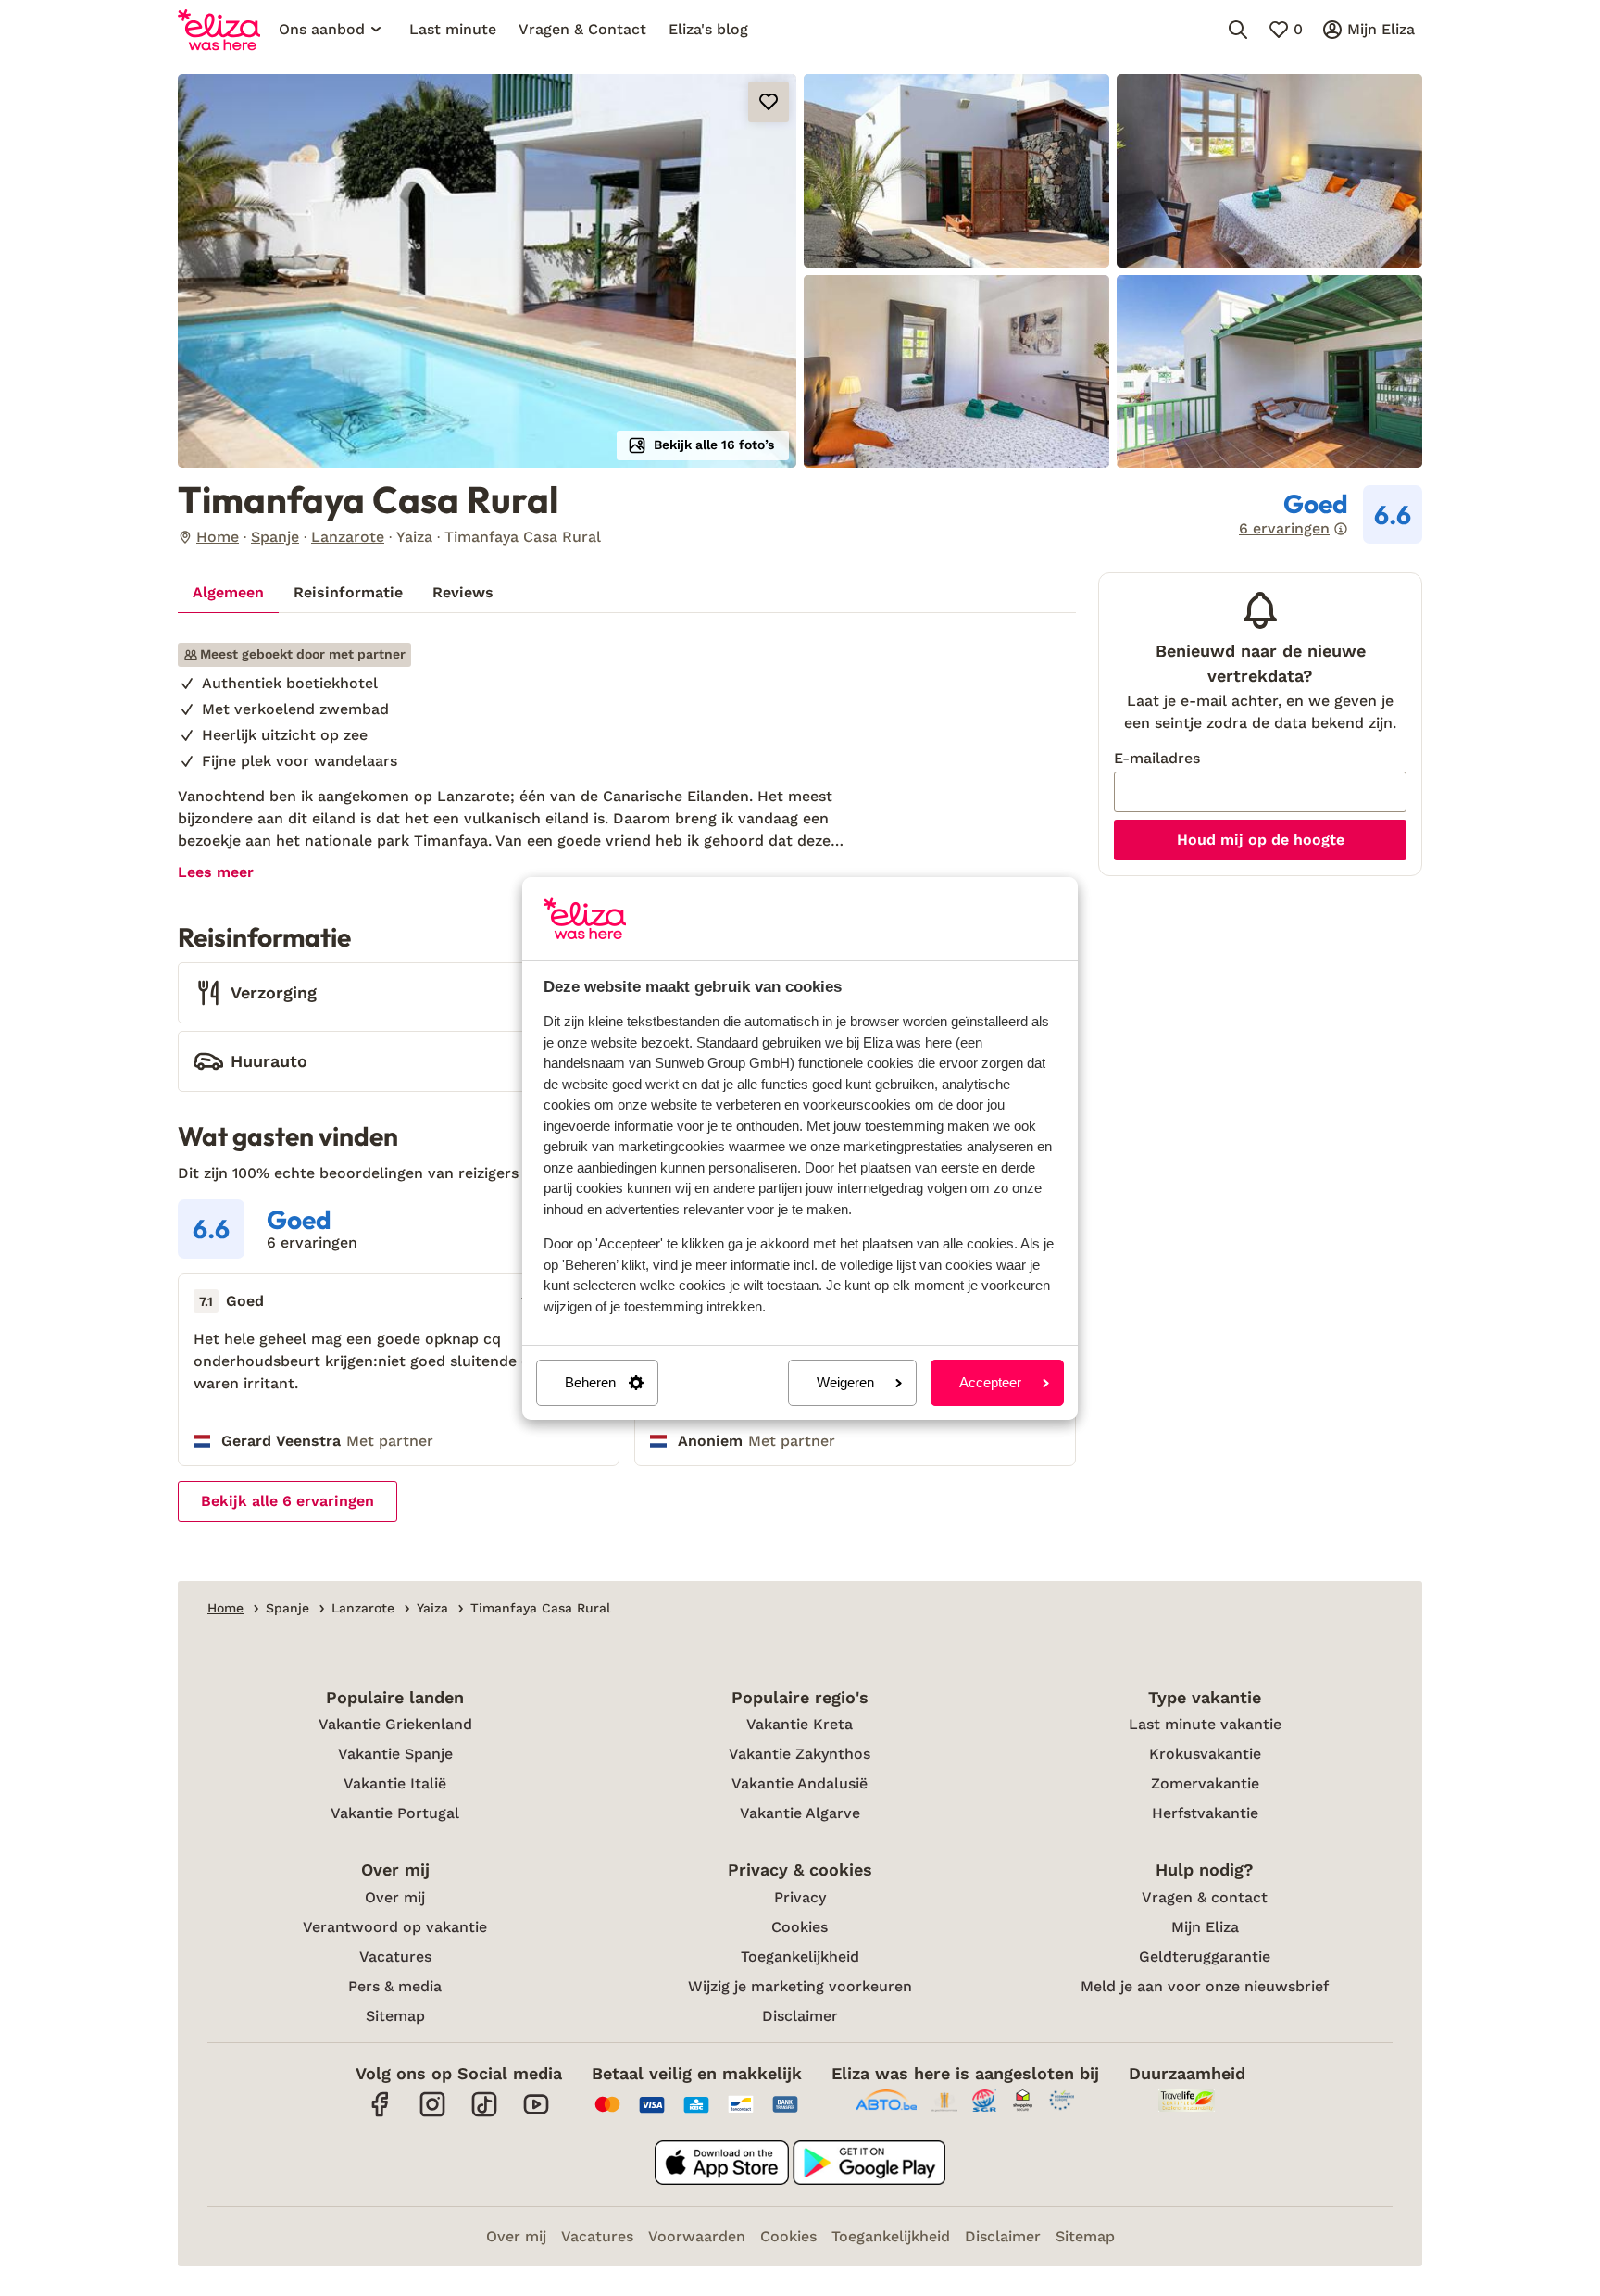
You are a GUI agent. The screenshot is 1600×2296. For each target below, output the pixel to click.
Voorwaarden (697, 2236)
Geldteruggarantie (1205, 1957)
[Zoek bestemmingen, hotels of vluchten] (1238, 30)
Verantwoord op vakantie (395, 1927)
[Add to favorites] (769, 102)
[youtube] (536, 2114)
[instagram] (432, 2114)
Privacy (800, 1897)
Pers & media (395, 1986)
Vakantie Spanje (395, 1754)
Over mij (395, 1897)
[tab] (228, 593)
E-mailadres (1157, 758)
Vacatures (395, 1957)
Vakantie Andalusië (800, 1783)
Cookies (800, 1927)
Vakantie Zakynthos (800, 1754)
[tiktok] (484, 2114)
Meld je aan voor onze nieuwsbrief (1205, 1986)
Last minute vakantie (1205, 1724)
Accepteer (990, 1382)
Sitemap (395, 2016)
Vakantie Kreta (800, 1724)
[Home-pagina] (219, 30)
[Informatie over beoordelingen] (1341, 529)
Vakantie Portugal (395, 1813)
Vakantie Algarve (800, 1813)
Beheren (590, 1382)
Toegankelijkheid (800, 1957)
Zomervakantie (1205, 1783)
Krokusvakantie (1205, 1754)
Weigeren (845, 1382)
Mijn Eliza (1205, 1927)
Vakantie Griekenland (395, 1724)
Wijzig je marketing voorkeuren (800, 1986)
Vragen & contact (1205, 1897)
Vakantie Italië (395, 1783)
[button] (487, 271)
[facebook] (381, 2114)
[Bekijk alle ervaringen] (1331, 515)
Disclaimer (800, 2016)
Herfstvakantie (1205, 1813)
